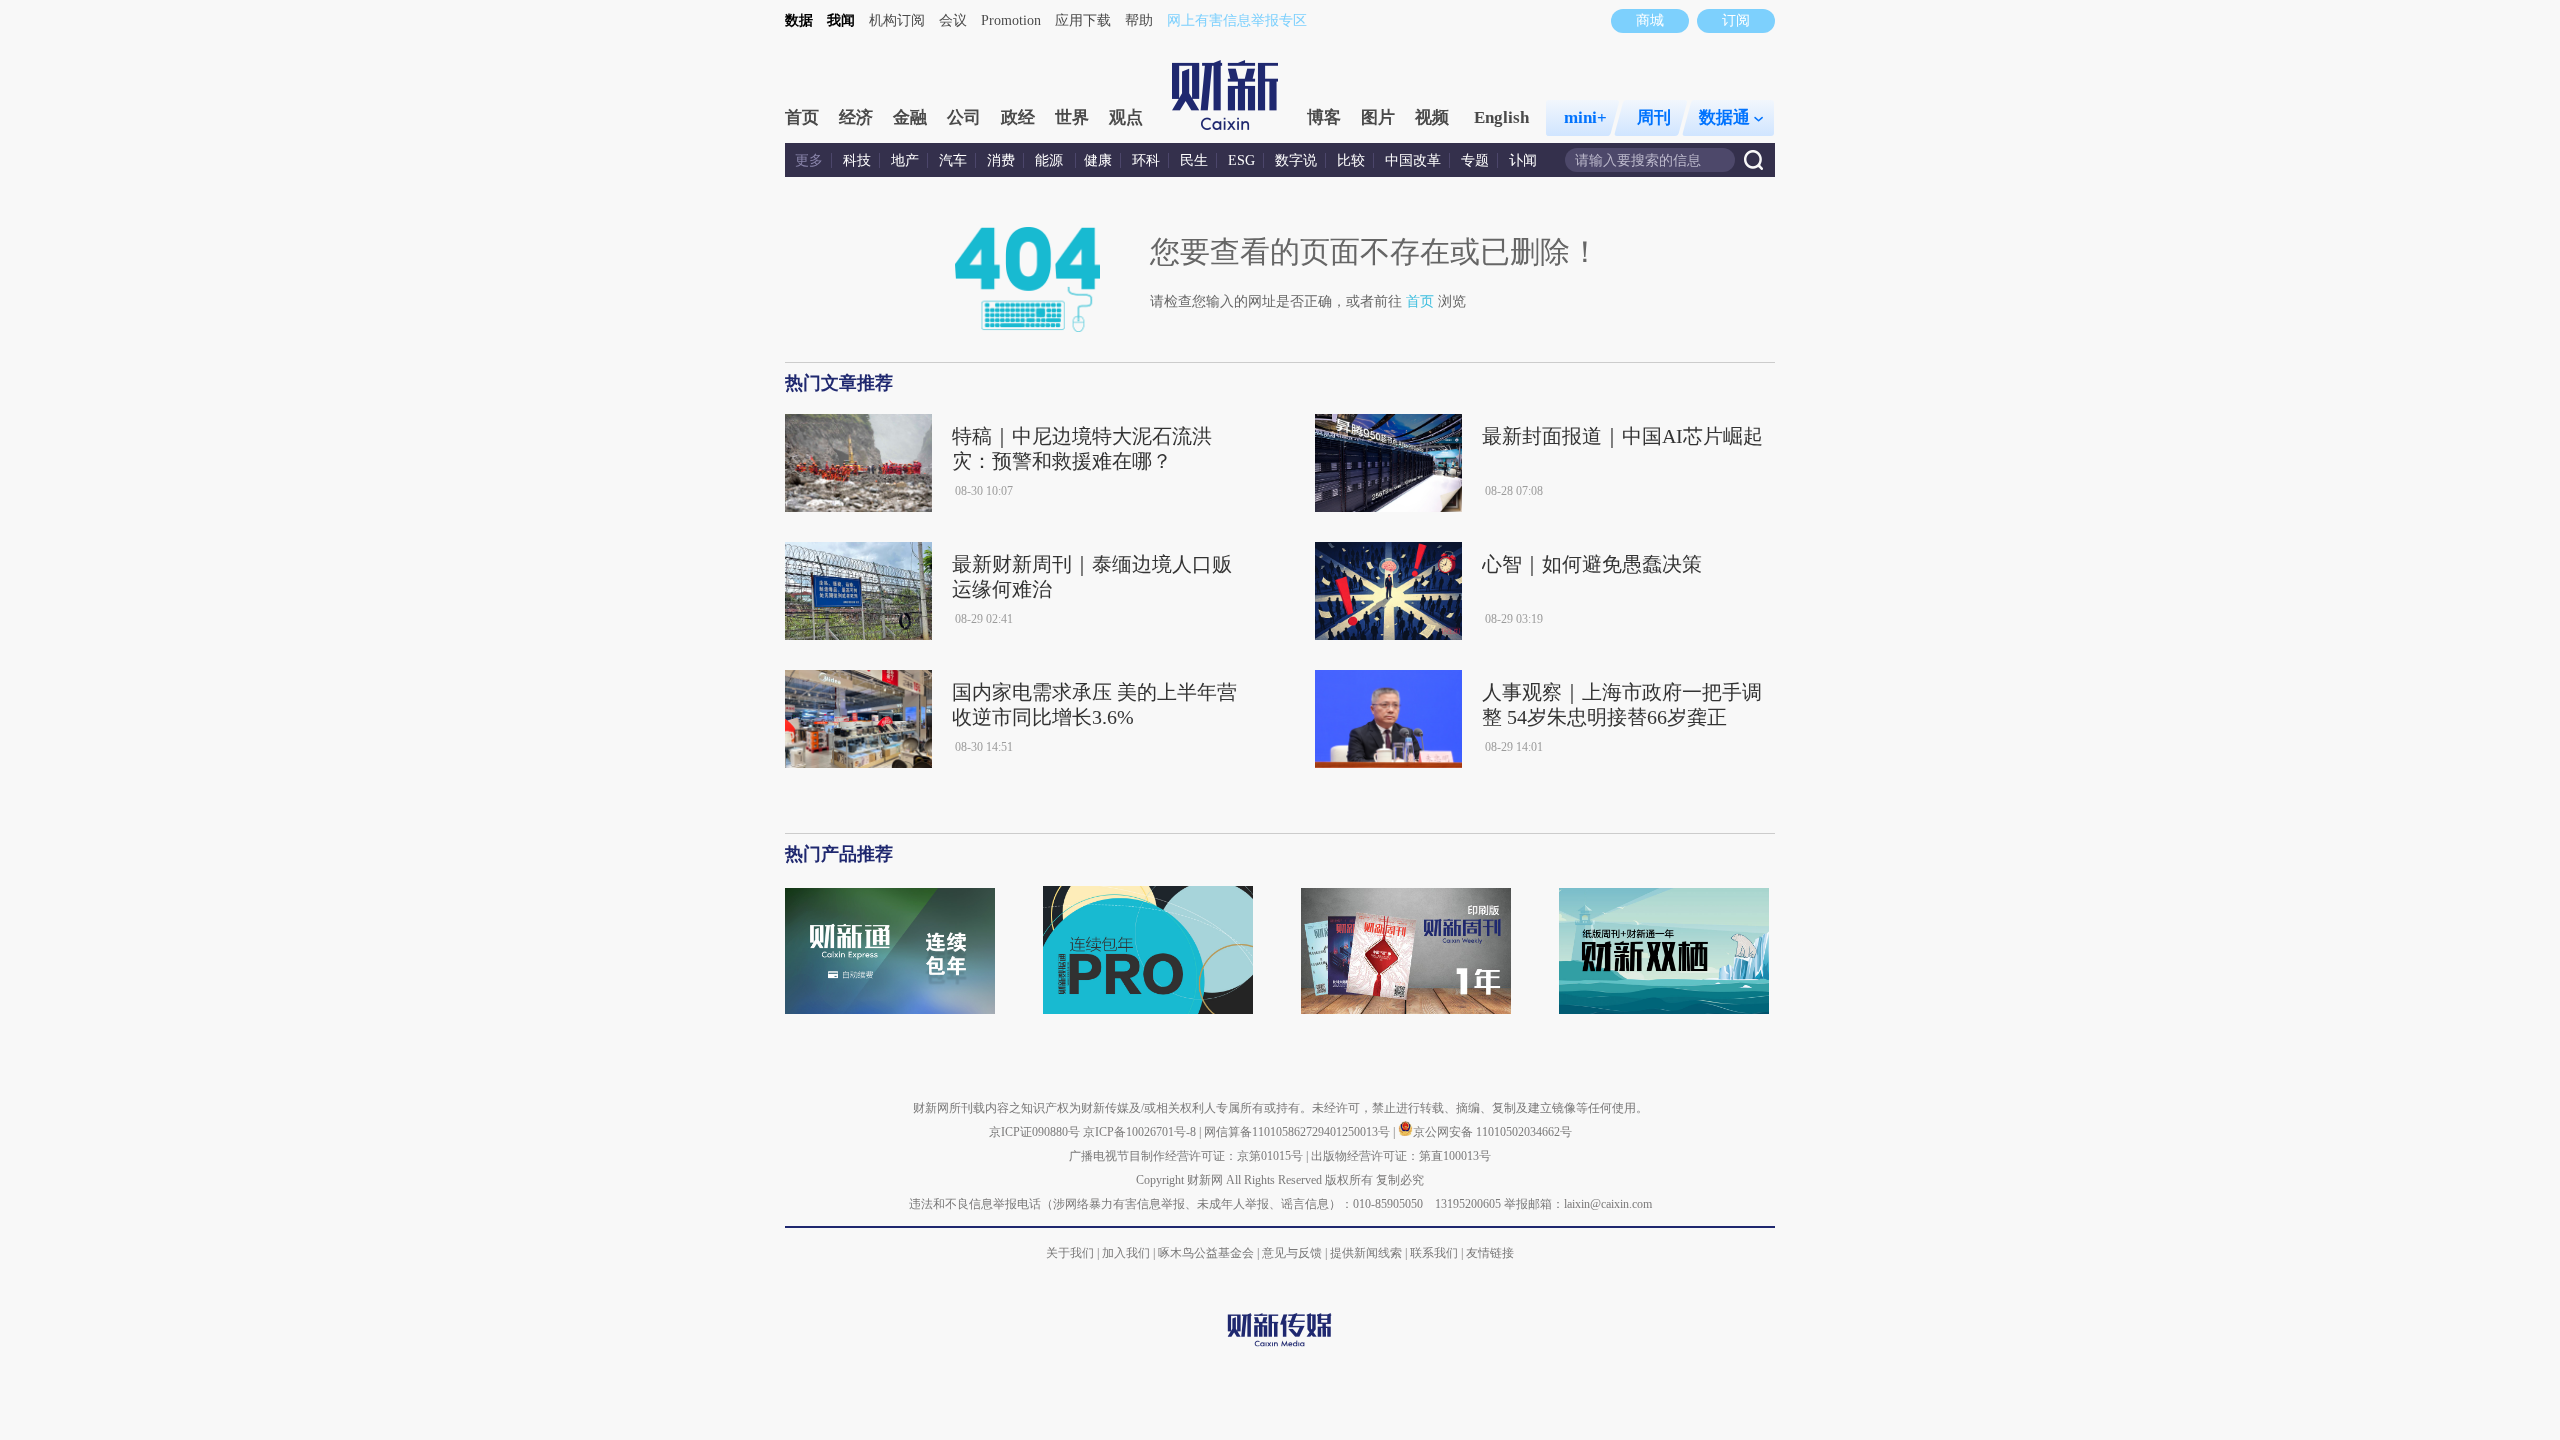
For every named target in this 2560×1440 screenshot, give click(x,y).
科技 (857, 160)
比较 (1351, 160)
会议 (953, 20)
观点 (1126, 117)
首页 (802, 117)
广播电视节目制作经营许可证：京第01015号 (1186, 1156)
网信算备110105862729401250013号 (1298, 1132)
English (1501, 117)
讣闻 (1523, 160)
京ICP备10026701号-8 (1141, 1132)
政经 (1018, 117)
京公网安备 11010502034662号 (1492, 1132)
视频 (1432, 117)
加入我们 (1126, 1253)
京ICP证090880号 (1034, 1132)
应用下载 (1083, 20)
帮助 (1139, 20)
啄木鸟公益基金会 (1207, 1253)
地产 (905, 160)
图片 (1378, 117)
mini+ (1585, 117)
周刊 (1654, 117)
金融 (910, 117)
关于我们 (1070, 1253)
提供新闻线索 (1366, 1253)
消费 (1001, 160)
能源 (1051, 160)
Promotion (1011, 20)
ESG (1241, 160)
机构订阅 (897, 20)
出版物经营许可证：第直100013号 (1401, 1156)
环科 (1146, 160)
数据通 (1724, 117)
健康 (1098, 160)
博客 (1324, 117)
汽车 (953, 160)
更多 (809, 160)
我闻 (841, 20)
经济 (856, 117)
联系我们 (1434, 1253)
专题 (1475, 160)
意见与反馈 (1292, 1253)
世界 (1072, 117)
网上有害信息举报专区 (1237, 20)
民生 (1194, 160)
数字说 (1296, 160)
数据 (799, 20)
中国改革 (1413, 160)
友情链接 (1490, 1253)
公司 (964, 117)
